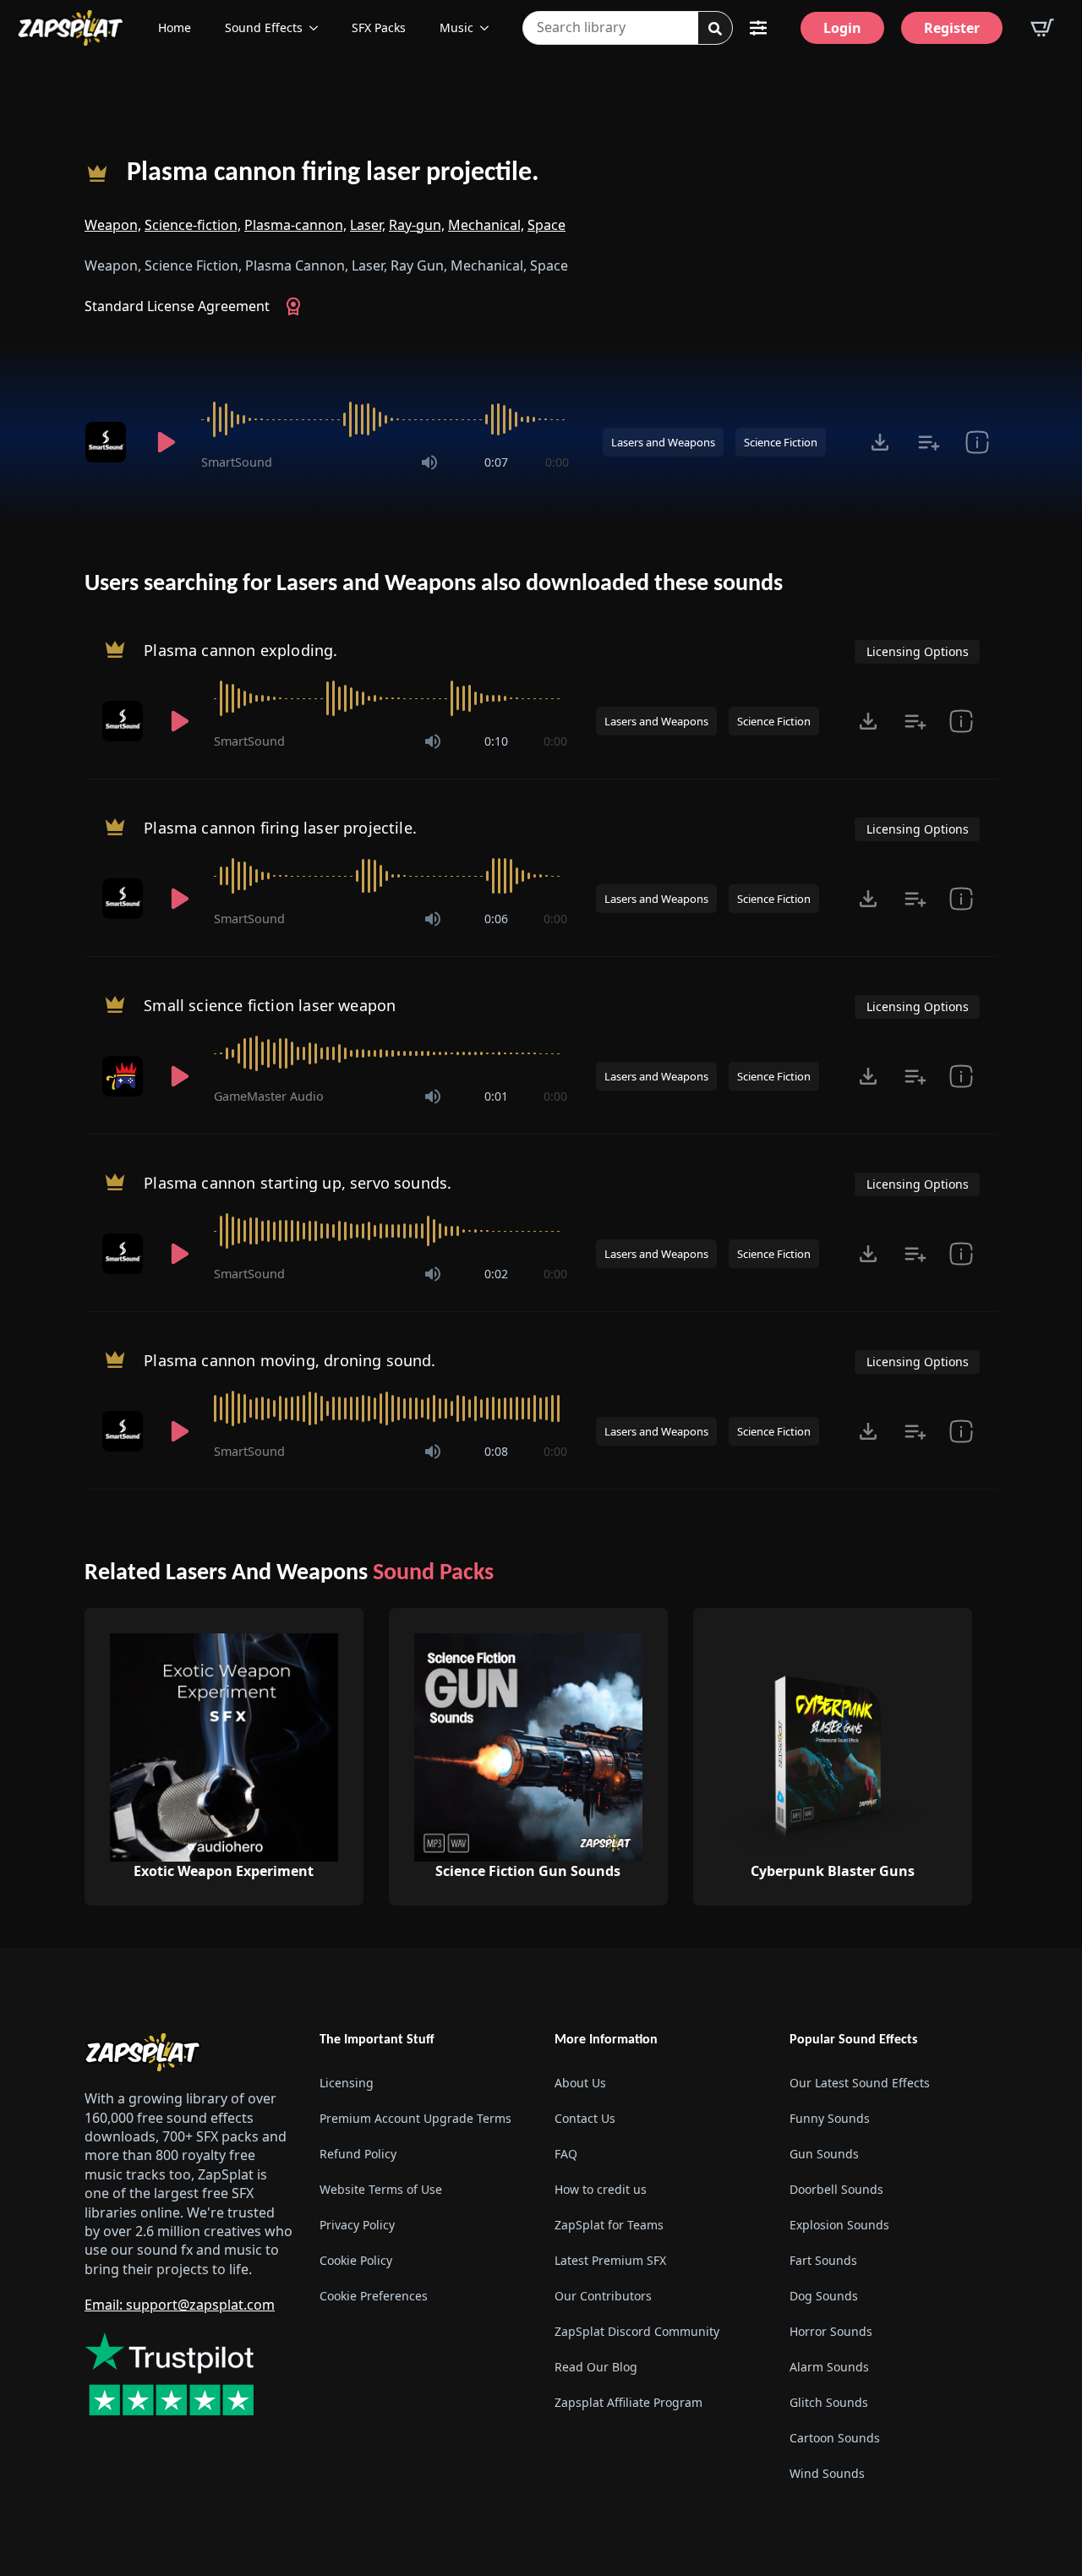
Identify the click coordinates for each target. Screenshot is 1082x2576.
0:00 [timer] (557, 462)
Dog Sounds (824, 2296)
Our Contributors (603, 2296)
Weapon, (113, 225)
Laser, (368, 225)
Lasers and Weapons (663, 442)
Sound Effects (264, 27)
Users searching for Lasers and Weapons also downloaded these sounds (434, 584)
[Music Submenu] (489, 28)
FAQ (566, 2154)
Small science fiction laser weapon (270, 1005)
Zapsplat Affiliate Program (628, 2402)
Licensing (347, 2083)
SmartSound (237, 462)
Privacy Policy (357, 2225)
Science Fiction (781, 442)
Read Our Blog (596, 2367)
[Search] (715, 29)
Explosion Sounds (839, 2225)
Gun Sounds (824, 2154)
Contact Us (585, 2118)
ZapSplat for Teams (609, 2225)
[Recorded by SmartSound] (108, 442)
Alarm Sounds (829, 2367)
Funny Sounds (830, 2118)
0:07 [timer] (496, 462)
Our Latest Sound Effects (860, 2083)
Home (175, 27)
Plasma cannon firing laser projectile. (333, 173)
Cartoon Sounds (835, 2438)
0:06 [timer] (496, 919)
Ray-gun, (417, 225)
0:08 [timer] (496, 1451)
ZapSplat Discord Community (637, 2331)
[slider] (385, 419)
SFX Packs (379, 27)
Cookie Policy (356, 2260)
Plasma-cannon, (295, 225)
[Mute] (429, 462)
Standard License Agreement (177, 306)
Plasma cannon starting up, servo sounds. (298, 1183)
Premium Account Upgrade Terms (415, 2118)
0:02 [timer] (496, 1274)
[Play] (166, 442)
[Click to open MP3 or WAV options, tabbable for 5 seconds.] (880, 442)
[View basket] (1042, 28)
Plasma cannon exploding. (240, 650)
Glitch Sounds (829, 2402)
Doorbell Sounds (836, 2189)
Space (546, 225)
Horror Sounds (831, 2331)
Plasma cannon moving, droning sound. (290, 1360)
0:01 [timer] (496, 1096)
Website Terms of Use (381, 2189)
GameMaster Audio (269, 1096)
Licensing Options (918, 651)
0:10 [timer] (496, 741)
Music (456, 27)
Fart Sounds (823, 2260)
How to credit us (601, 2189)
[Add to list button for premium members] (929, 442)
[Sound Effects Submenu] (319, 28)
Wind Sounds (827, 2473)
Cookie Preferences (374, 2296)
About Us (580, 2083)
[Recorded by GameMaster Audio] (124, 1076)
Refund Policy (358, 2154)
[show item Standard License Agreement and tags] (977, 442)
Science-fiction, (193, 225)
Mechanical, (486, 225)
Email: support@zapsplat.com (180, 2305)
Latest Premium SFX (610, 2260)
